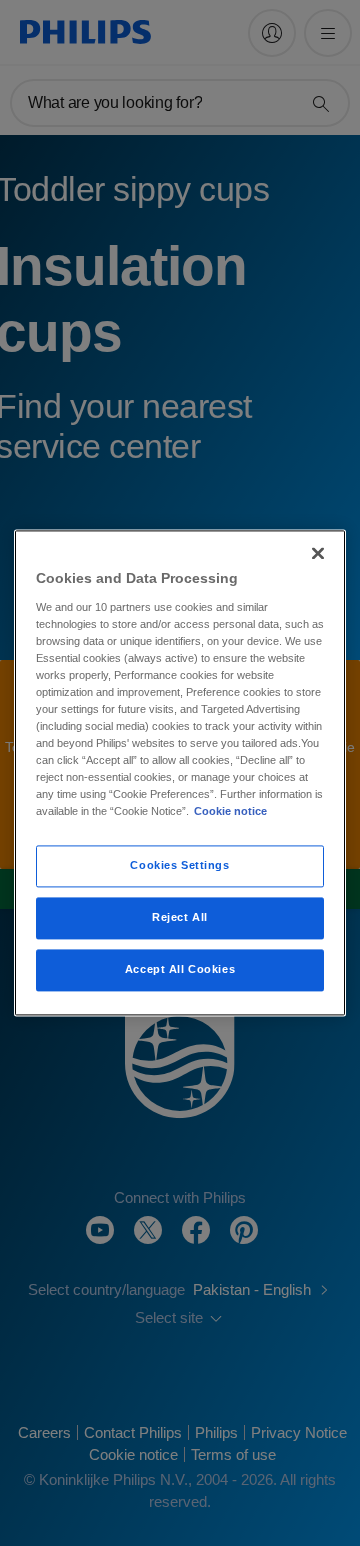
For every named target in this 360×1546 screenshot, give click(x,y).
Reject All (180, 918)
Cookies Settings (179, 866)
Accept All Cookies (180, 970)
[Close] (318, 553)
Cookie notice (230, 812)
